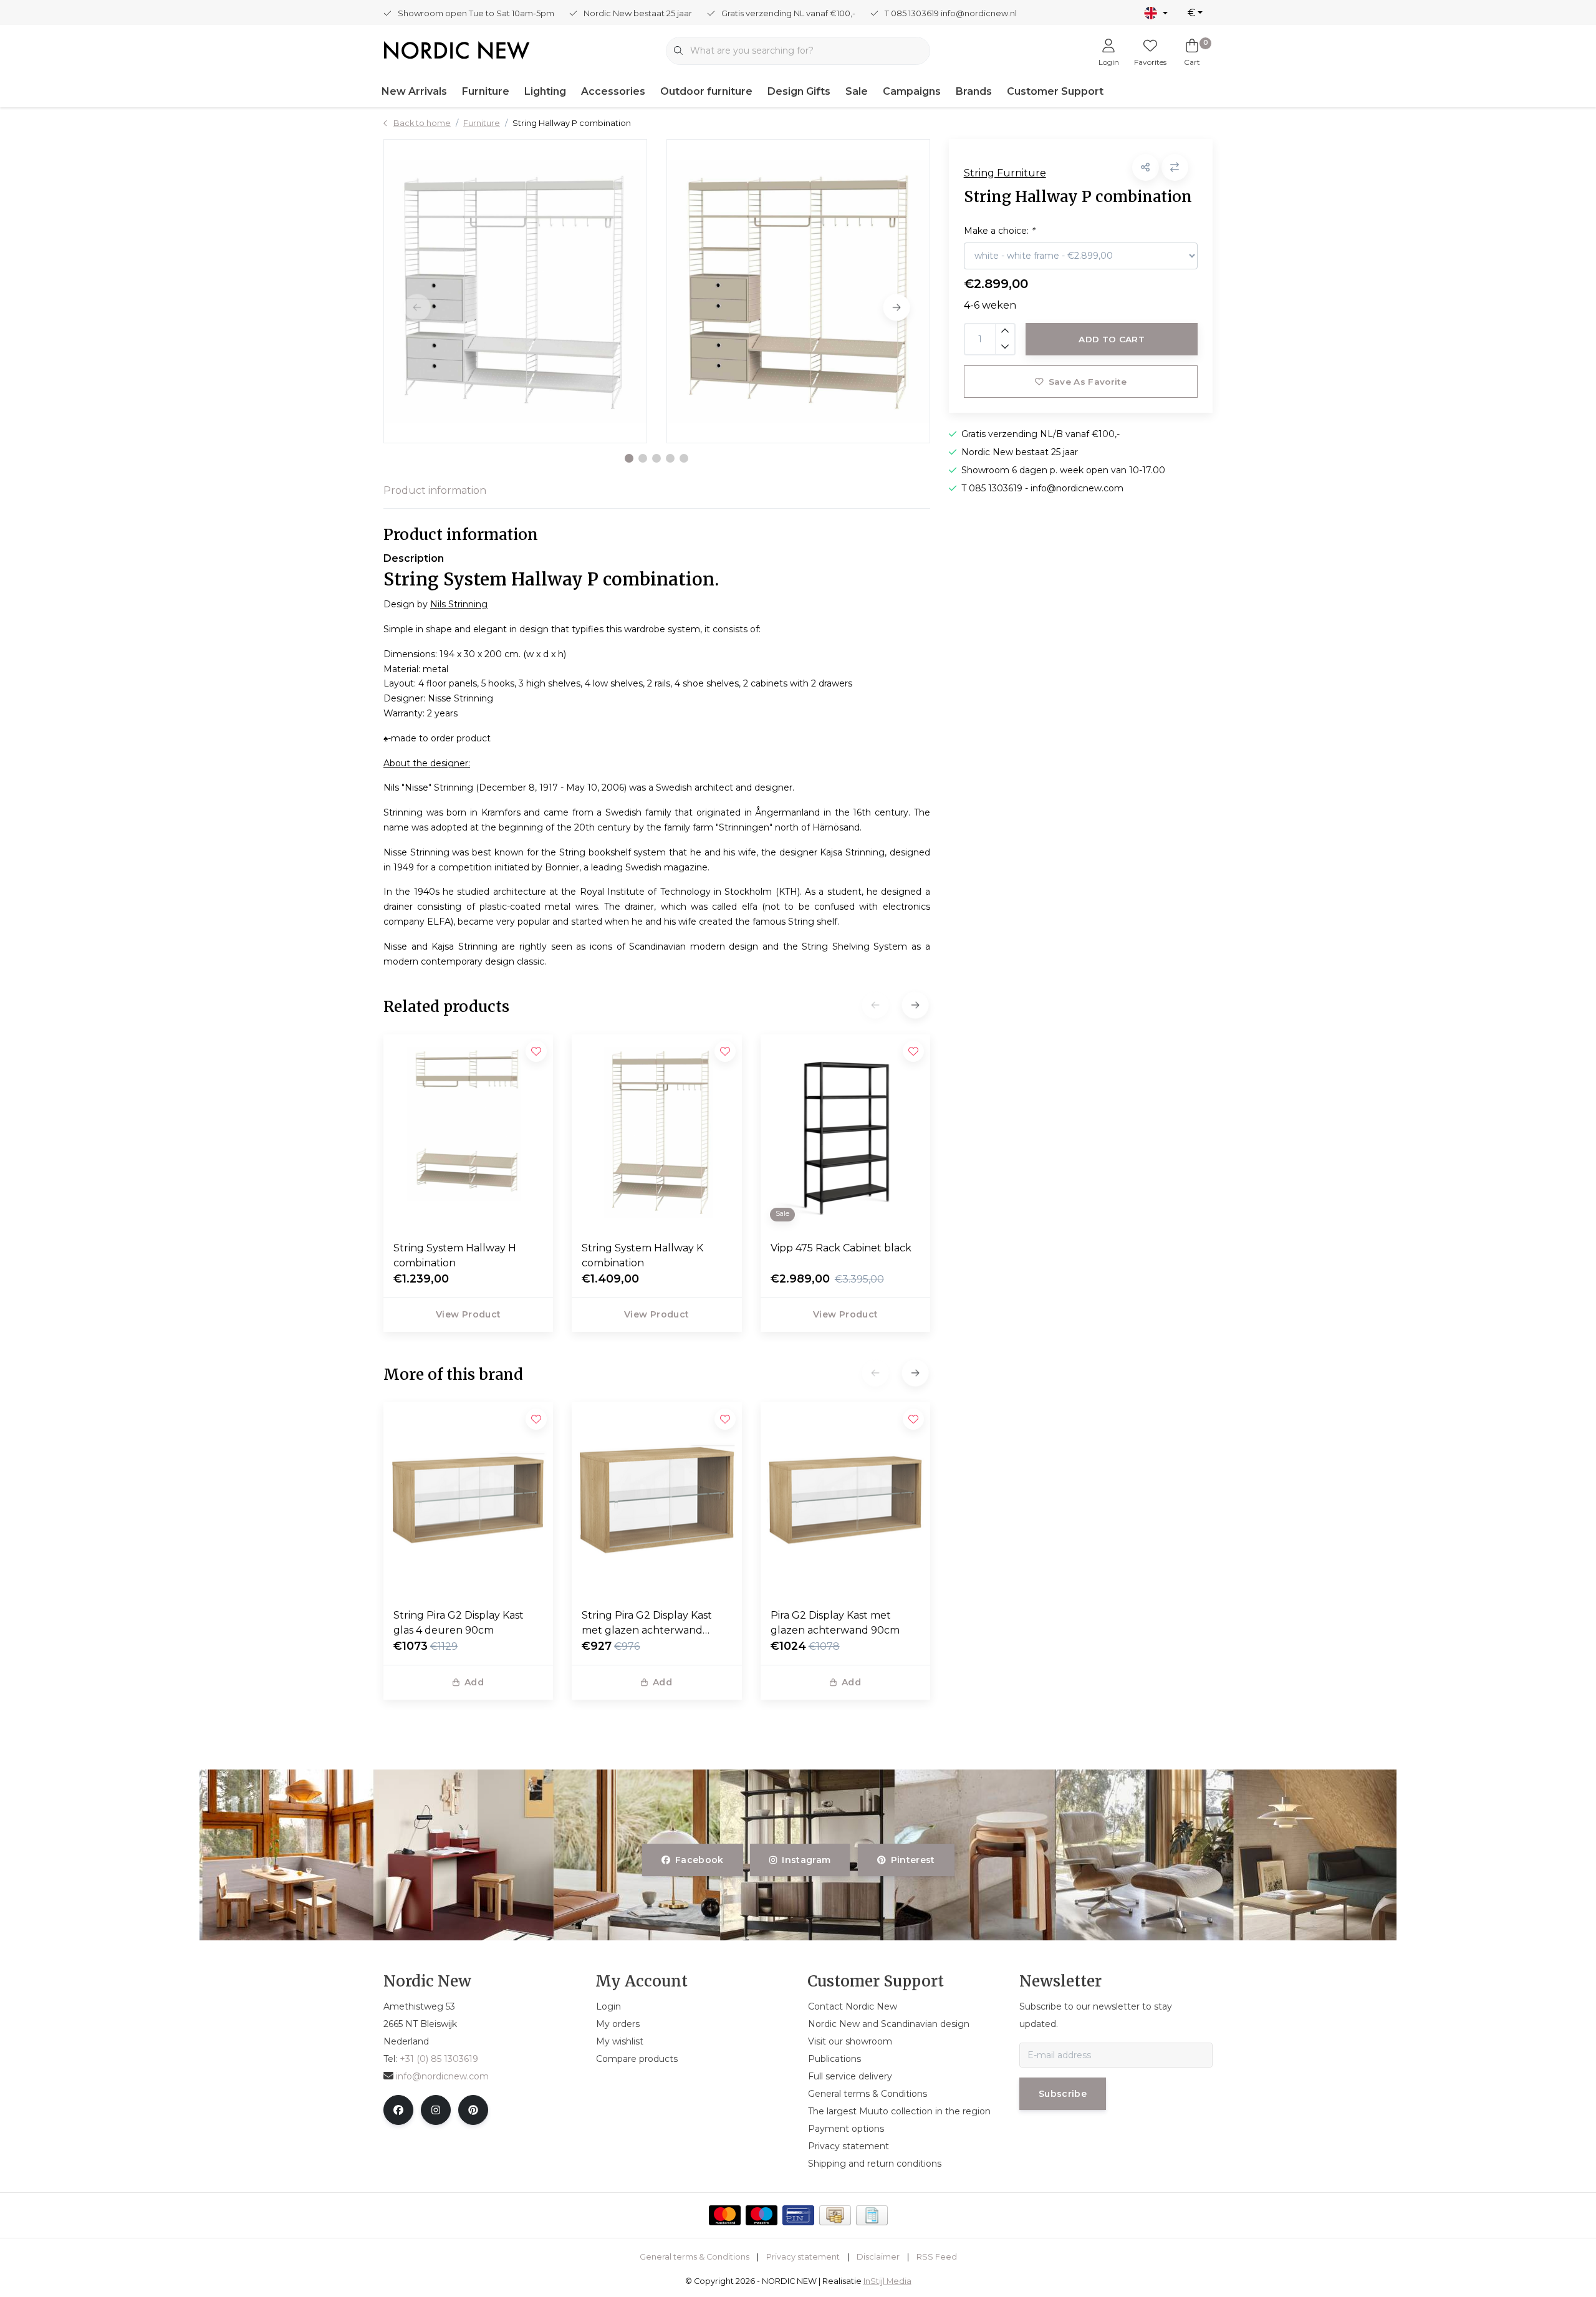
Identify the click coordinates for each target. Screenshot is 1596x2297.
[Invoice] (872, 2215)
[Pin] (798, 2215)
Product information (435, 490)
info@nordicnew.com (442, 2076)
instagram (807, 1860)
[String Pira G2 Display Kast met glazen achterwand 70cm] (656, 1500)
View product (468, 1314)
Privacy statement (803, 2257)
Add (474, 1682)
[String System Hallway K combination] (656, 1132)
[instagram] (436, 2110)
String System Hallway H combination (455, 1255)
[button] (629, 458)
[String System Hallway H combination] (468, 1132)
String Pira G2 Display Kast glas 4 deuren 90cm (459, 1623)
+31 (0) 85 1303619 (439, 2059)
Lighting (545, 91)
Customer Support (1055, 91)
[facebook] (398, 2110)
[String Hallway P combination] (515, 291)
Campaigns (912, 91)
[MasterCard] (725, 2215)
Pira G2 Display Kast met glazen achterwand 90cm (835, 1623)
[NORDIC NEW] (457, 50)
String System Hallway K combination (642, 1255)
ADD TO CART (1112, 339)
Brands (974, 91)
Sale (857, 91)
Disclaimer (878, 2257)
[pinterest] (473, 2110)
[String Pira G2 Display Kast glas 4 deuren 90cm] (468, 1500)
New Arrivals (414, 91)
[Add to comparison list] (1175, 167)
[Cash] (835, 2215)
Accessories (613, 91)
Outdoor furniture (706, 91)
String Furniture (1005, 173)
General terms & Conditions (695, 2257)
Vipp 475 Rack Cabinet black (841, 1248)
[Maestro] (762, 2215)
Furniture (486, 91)
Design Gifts (799, 91)
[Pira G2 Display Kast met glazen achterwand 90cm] (845, 1500)
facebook (699, 1860)
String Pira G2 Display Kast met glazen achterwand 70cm (647, 1624)
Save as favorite (1087, 382)
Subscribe (1063, 2094)
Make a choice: (999, 231)
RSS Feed (937, 2257)
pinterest (912, 1860)
